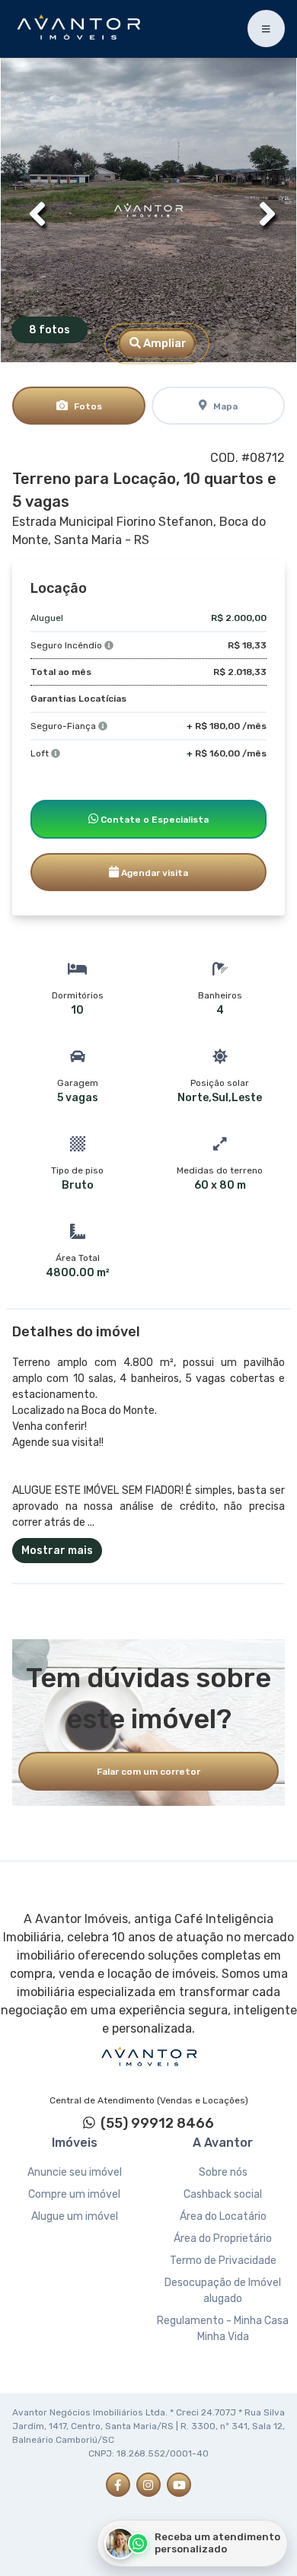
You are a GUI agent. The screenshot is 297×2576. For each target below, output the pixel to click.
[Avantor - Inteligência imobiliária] (148, 2057)
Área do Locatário (223, 2216)
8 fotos (49, 330)
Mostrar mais (57, 1551)
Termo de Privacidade (223, 2261)
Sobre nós (223, 2172)
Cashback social (223, 2194)
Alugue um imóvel (75, 2216)
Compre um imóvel (74, 2194)
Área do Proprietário (223, 2238)
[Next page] (263, 210)
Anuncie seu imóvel (75, 2172)
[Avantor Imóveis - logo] (81, 29)
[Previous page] (34, 210)
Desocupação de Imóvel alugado (223, 2291)
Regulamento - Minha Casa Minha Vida (223, 2329)
